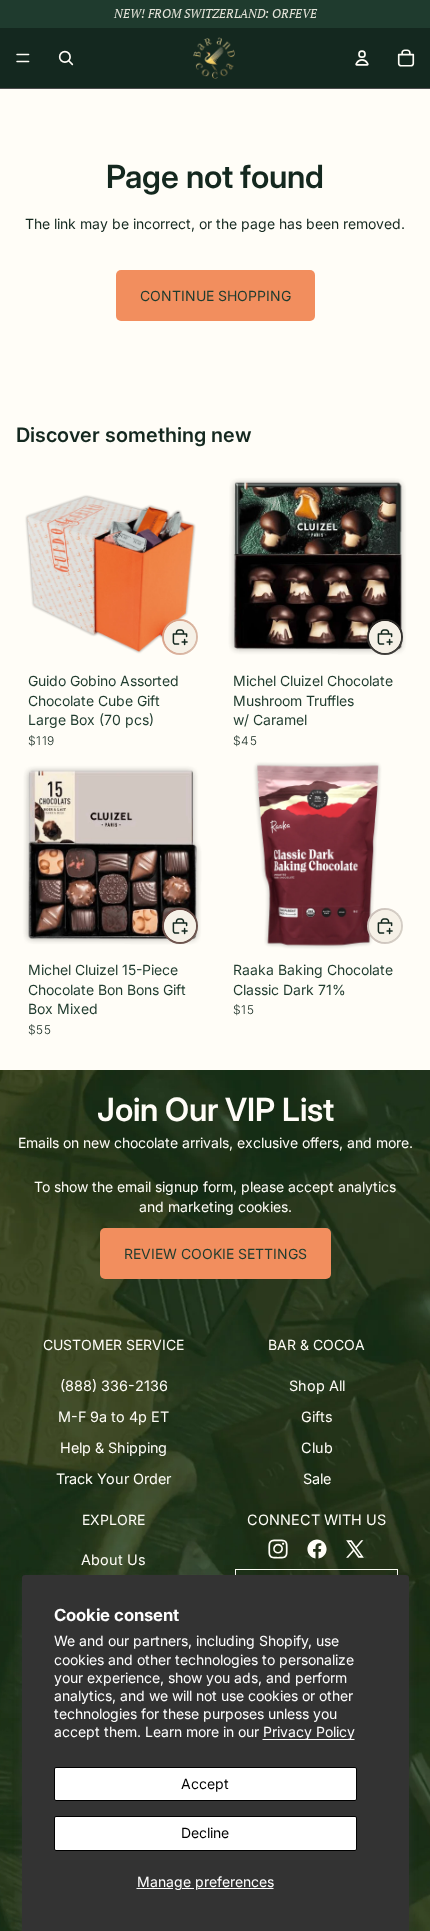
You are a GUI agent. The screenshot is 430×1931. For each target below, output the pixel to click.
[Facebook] (317, 1549)
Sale (317, 1478)
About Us (113, 1560)
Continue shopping (215, 295)
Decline (205, 1832)
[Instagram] (278, 1549)
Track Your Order (113, 1478)
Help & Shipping (113, 1447)
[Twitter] (355, 1549)
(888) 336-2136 (114, 1385)
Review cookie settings (215, 1253)
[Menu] (23, 58)
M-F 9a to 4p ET (113, 1416)
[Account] (362, 58)
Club (317, 1447)
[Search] (66, 58)
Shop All (317, 1385)
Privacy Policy (309, 1731)
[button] (113, 1345)
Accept (205, 1783)
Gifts (317, 1416)
